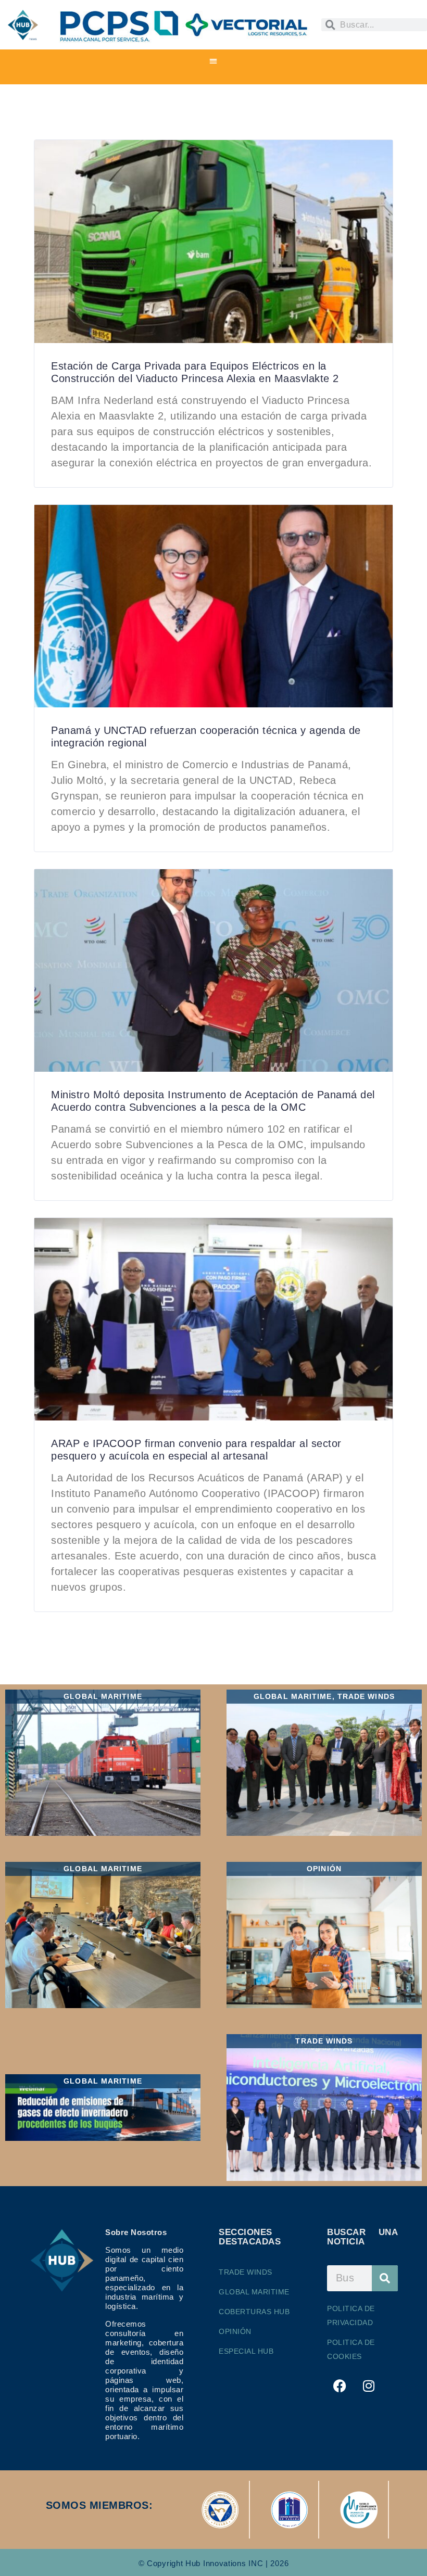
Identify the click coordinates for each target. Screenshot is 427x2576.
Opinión (235, 2331)
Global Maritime (254, 2292)
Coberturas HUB (254, 2312)
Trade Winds (246, 2272)
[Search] (385, 2278)
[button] (214, 61)
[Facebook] (340, 2386)
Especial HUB (246, 2351)
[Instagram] (369, 2386)
